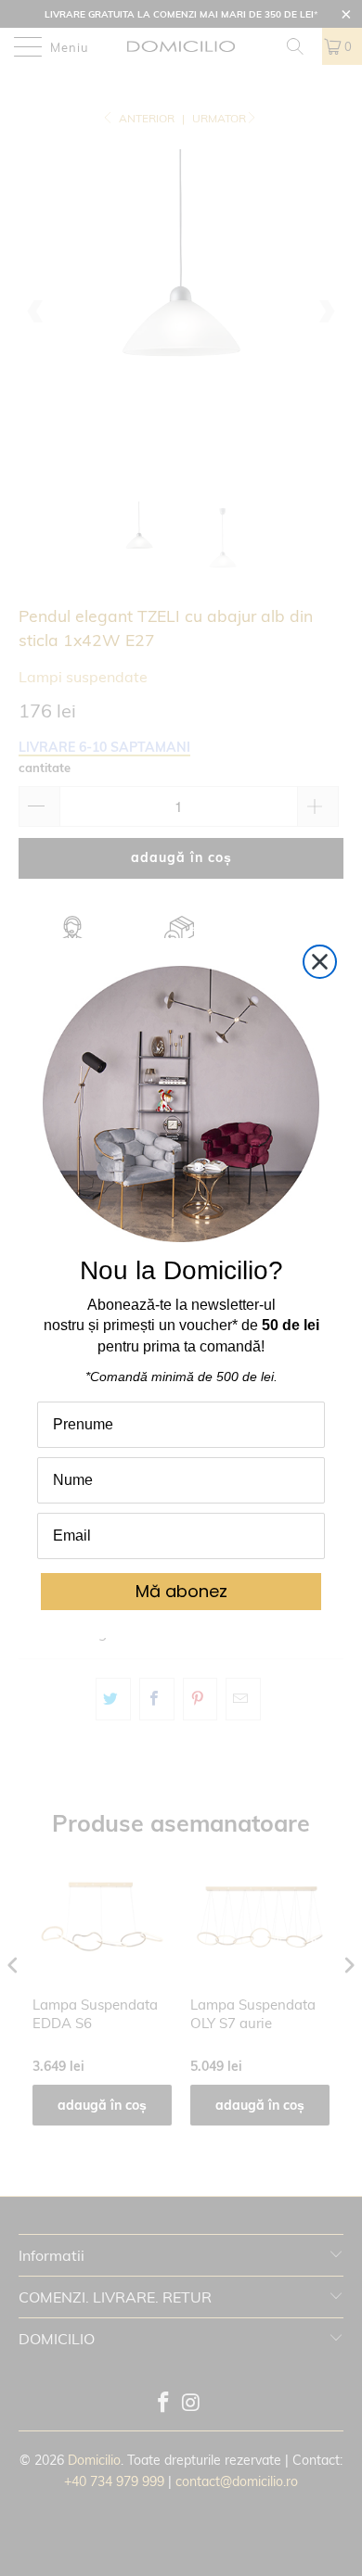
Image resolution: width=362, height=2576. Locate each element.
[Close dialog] (320, 962)
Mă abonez (181, 1591)
